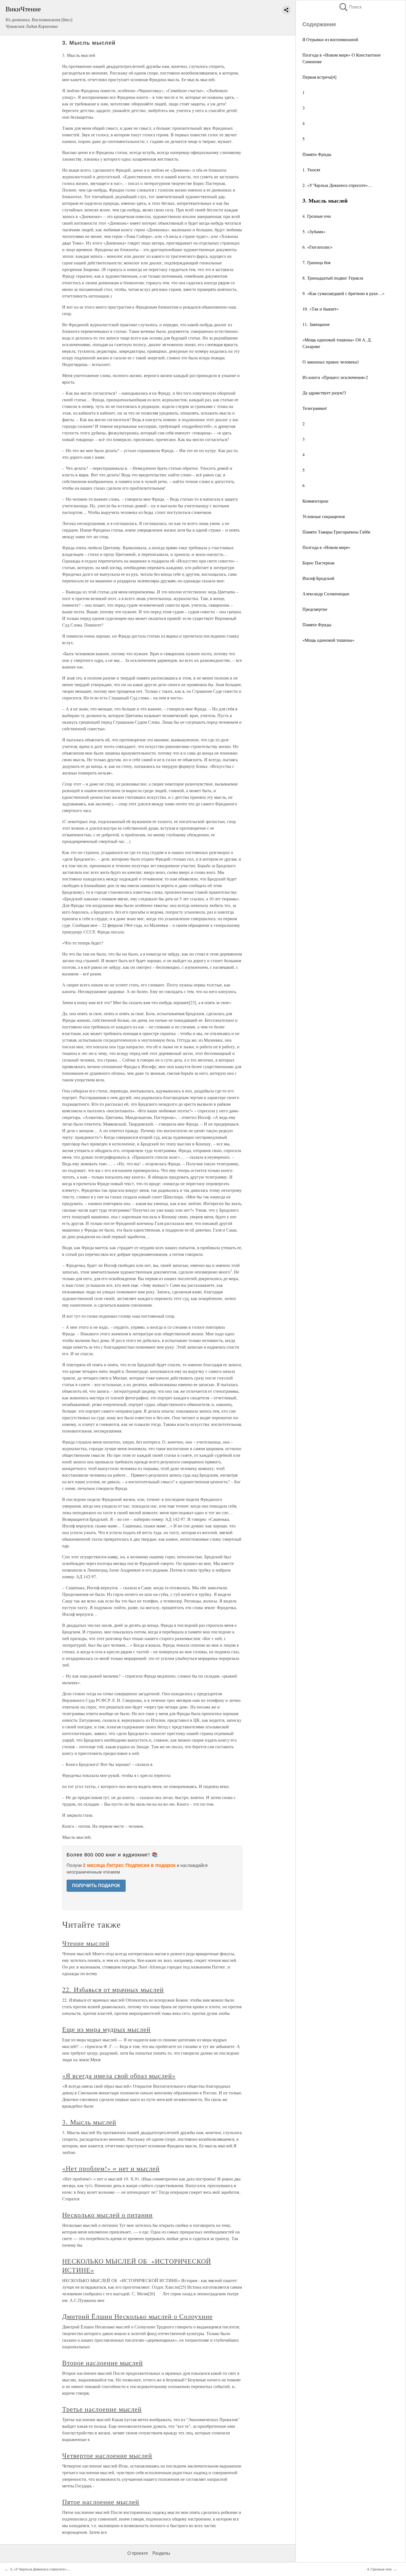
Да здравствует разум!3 (324, 393)
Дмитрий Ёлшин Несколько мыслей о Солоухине (137, 2316)
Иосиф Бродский (318, 578)
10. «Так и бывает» (321, 309)
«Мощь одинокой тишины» (328, 640)
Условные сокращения (324, 516)
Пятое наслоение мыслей (101, 2502)
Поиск (350, 7)
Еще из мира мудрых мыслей (106, 2029)
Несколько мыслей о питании (107, 2215)
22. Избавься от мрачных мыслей (113, 1989)
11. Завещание (316, 324)
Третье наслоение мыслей (102, 2409)
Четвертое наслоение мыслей (107, 2455)
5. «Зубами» (314, 231)
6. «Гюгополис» (317, 247)
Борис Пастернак (319, 563)
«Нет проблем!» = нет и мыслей (111, 2168)
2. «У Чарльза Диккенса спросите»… (337, 185)
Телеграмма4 (315, 408)
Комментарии (315, 501)
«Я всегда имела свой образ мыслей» (119, 2076)
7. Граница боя (316, 262)
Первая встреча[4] (319, 77)
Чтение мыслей (86, 1943)
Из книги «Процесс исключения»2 (335, 377)
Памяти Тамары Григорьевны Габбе (336, 532)
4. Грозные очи (317, 216)
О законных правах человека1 (331, 362)
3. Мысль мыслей (89, 2122)
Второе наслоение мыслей (102, 2363)
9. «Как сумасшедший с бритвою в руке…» (343, 293)
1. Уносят (311, 170)
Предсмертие (315, 609)
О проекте (138, 2553)
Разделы (161, 2553)
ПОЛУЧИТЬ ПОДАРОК (96, 1886)
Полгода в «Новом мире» (326, 547)
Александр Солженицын (326, 594)
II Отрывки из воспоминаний (330, 39)
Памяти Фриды (317, 154)
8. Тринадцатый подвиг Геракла (333, 278)
